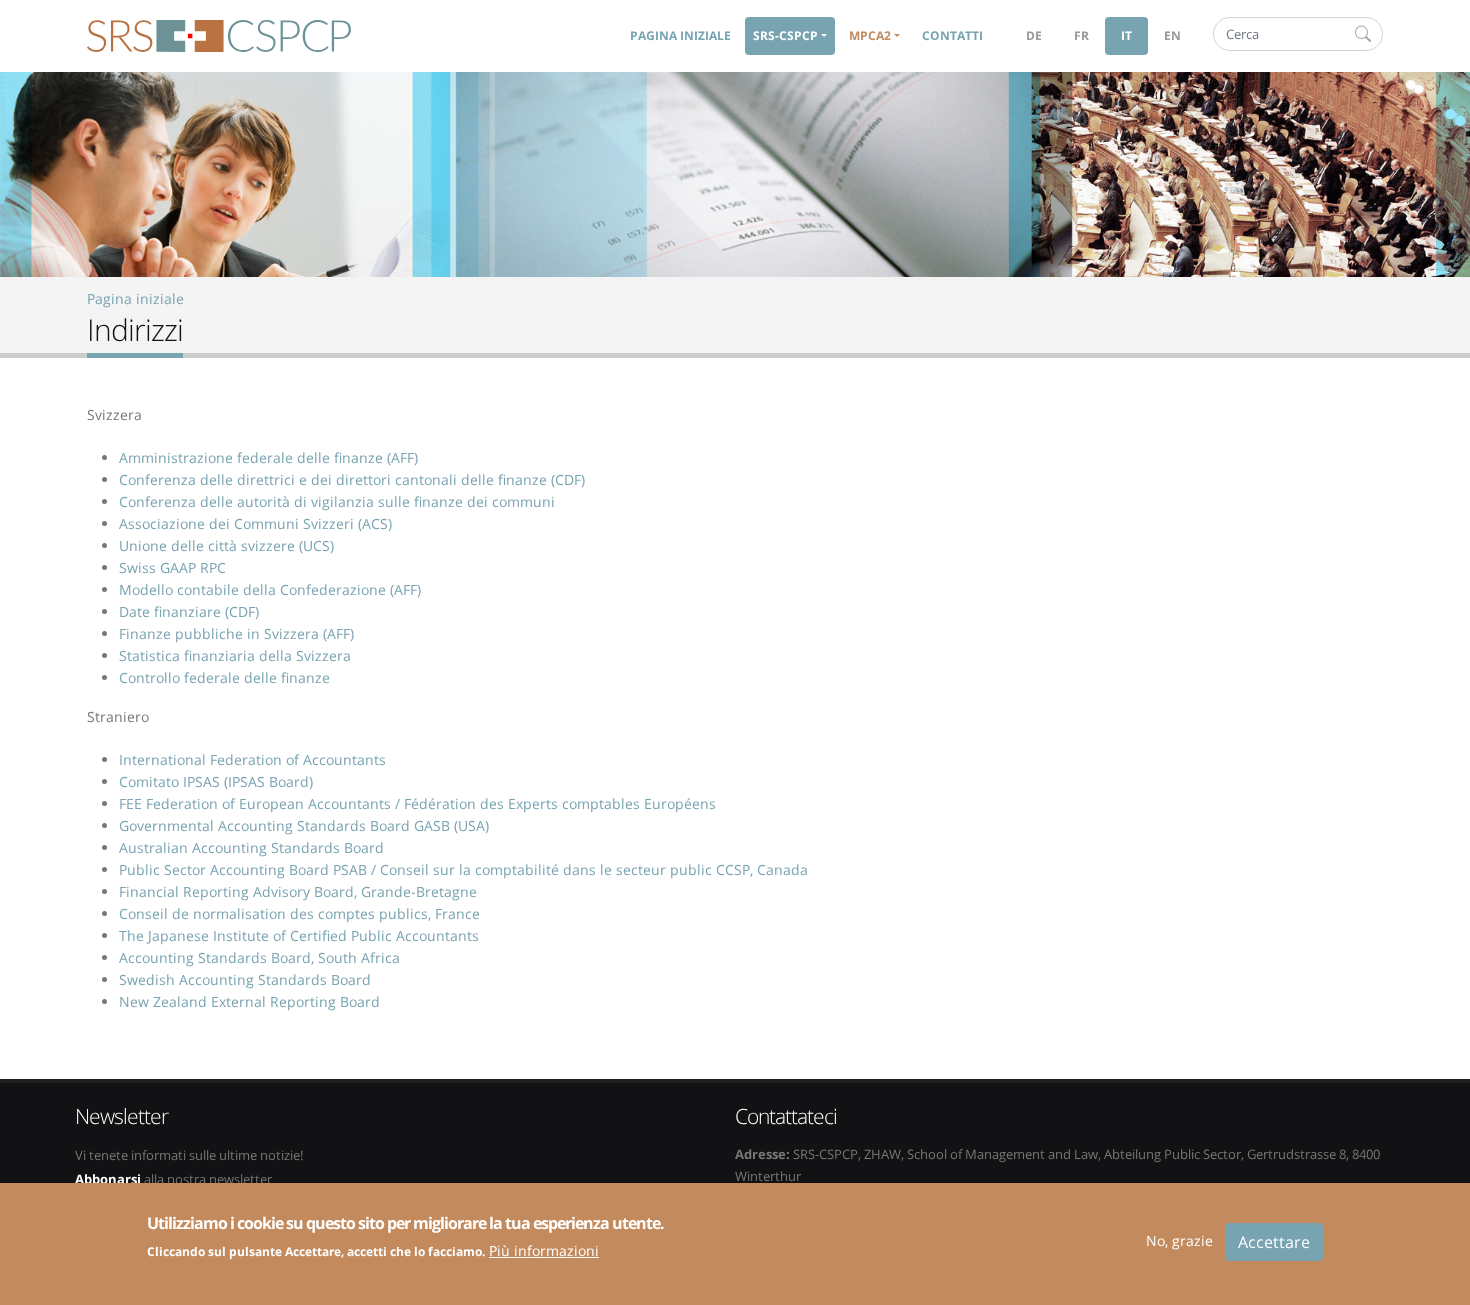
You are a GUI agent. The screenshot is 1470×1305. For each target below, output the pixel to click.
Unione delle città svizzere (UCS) (226, 545)
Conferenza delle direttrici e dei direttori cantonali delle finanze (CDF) (352, 479)
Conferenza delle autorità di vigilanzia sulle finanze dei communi (337, 501)
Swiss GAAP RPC (172, 567)
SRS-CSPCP (219, 36)
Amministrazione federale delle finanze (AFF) (268, 457)
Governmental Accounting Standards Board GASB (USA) (304, 825)
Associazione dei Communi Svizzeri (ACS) (255, 523)
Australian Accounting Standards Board (251, 847)
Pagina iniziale (680, 35)
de (1034, 35)
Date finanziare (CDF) (189, 611)
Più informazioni (544, 1249)
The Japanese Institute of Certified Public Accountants (299, 935)
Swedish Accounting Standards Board (245, 979)
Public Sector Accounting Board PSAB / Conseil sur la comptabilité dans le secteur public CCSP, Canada (463, 869)
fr (1081, 35)
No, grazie (1179, 1240)
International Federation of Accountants (252, 759)
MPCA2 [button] (870, 35)
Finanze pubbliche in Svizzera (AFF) (236, 633)
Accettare (1274, 1242)
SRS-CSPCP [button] (785, 35)
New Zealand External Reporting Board (249, 1001)
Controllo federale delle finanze (224, 677)
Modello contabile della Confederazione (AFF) (270, 589)
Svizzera (114, 414)
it (1126, 35)
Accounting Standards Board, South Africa (259, 957)
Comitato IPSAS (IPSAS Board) (216, 781)
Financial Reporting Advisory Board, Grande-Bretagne (298, 891)
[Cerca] (1363, 34)
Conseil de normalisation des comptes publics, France (299, 913)
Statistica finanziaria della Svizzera (235, 655)
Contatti (952, 35)
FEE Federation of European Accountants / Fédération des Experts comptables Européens (417, 803)
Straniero (118, 716)
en (1172, 35)
